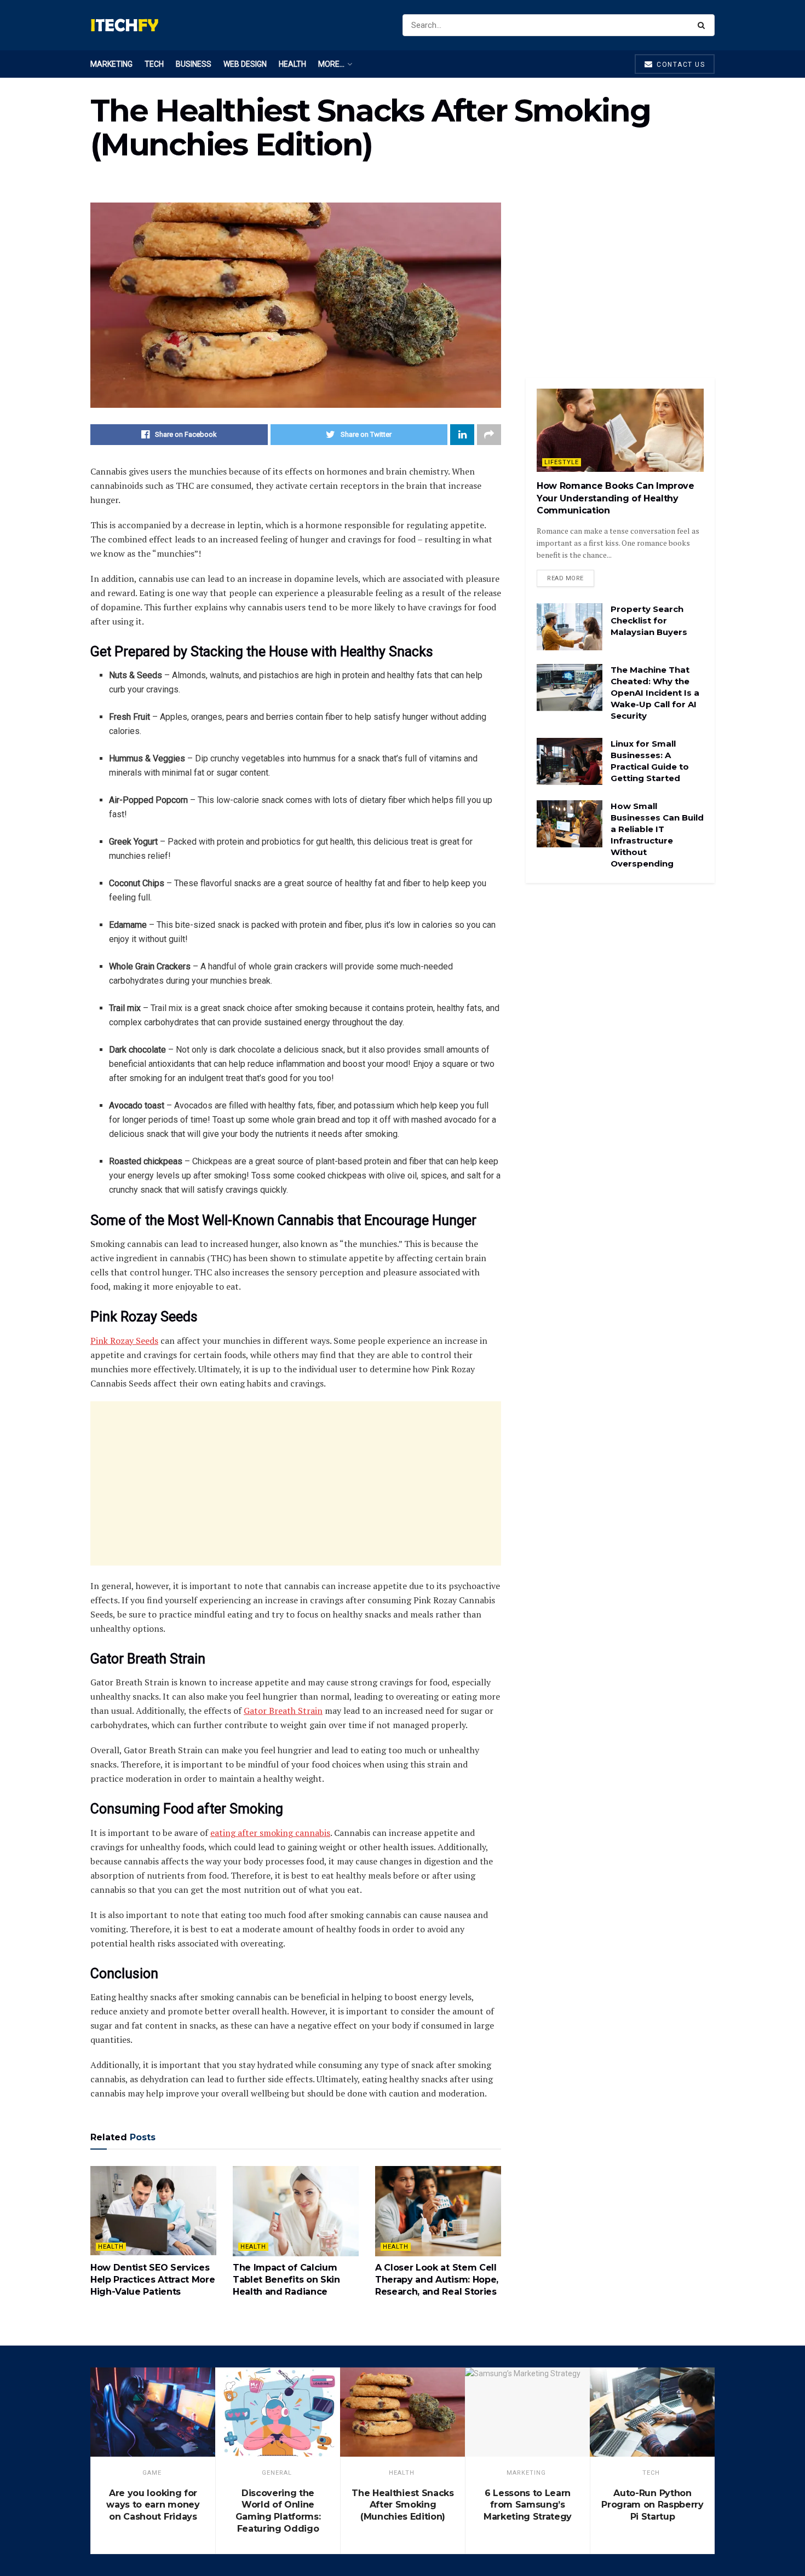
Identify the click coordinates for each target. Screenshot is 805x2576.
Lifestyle (562, 462)
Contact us (680, 65)
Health (292, 64)
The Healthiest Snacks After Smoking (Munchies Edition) (403, 2505)
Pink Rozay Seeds (124, 1341)
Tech (154, 64)
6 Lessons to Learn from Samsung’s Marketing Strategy (528, 2505)
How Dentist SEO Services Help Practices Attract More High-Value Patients (153, 2280)
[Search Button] (703, 25)
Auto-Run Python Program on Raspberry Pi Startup (652, 2505)
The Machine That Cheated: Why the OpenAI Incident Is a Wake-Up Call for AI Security (655, 693)
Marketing (111, 64)
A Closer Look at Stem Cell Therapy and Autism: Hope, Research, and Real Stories (437, 2280)
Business (194, 64)
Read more (565, 578)
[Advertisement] (296, 1483)
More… (331, 64)
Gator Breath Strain (283, 1711)
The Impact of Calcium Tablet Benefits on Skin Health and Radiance (286, 2280)
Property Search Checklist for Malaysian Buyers (649, 620)
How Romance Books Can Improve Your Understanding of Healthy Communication (616, 498)
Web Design (245, 64)
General (277, 2473)
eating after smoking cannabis (270, 1833)
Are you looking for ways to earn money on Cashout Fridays (153, 2505)
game (152, 2473)
